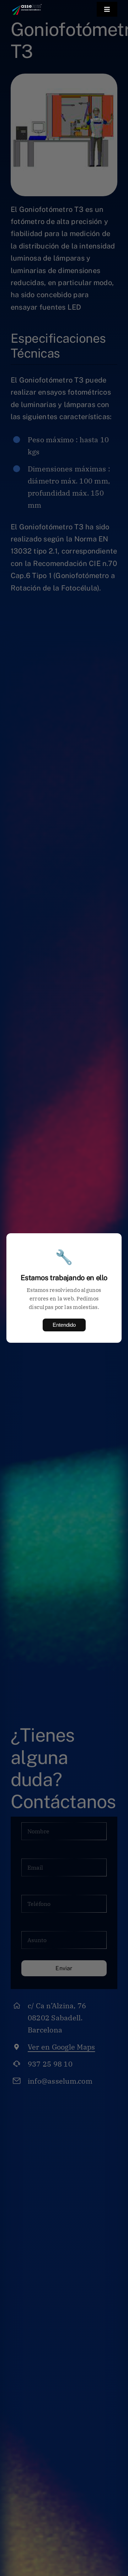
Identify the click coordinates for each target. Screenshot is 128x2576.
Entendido (64, 1325)
